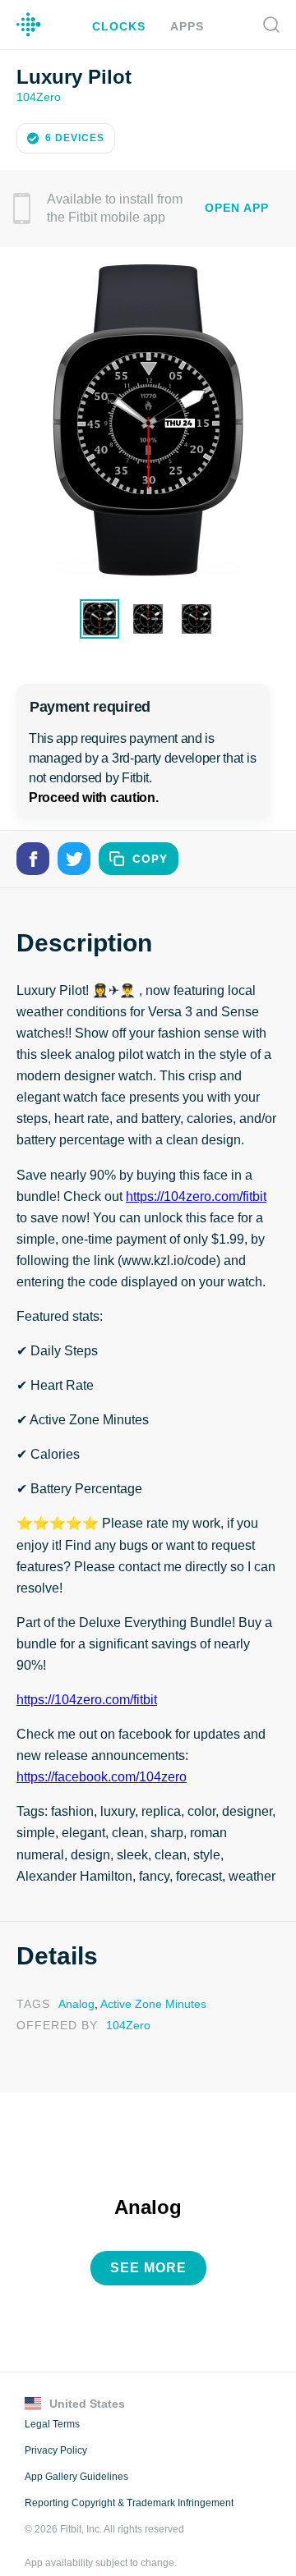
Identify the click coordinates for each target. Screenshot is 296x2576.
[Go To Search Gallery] (271, 25)
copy (150, 857)
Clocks (121, 26)
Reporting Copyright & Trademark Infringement (128, 2477)
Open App (237, 206)
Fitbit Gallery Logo (29, 25)
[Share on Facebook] (33, 857)
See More (148, 2243)
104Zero (37, 96)
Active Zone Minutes (150, 1980)
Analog (74, 1980)
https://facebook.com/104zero (102, 1754)
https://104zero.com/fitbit (197, 1195)
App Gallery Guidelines (76, 2451)
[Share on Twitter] (74, 857)
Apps (185, 26)
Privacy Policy (55, 2425)
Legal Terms (52, 2399)
